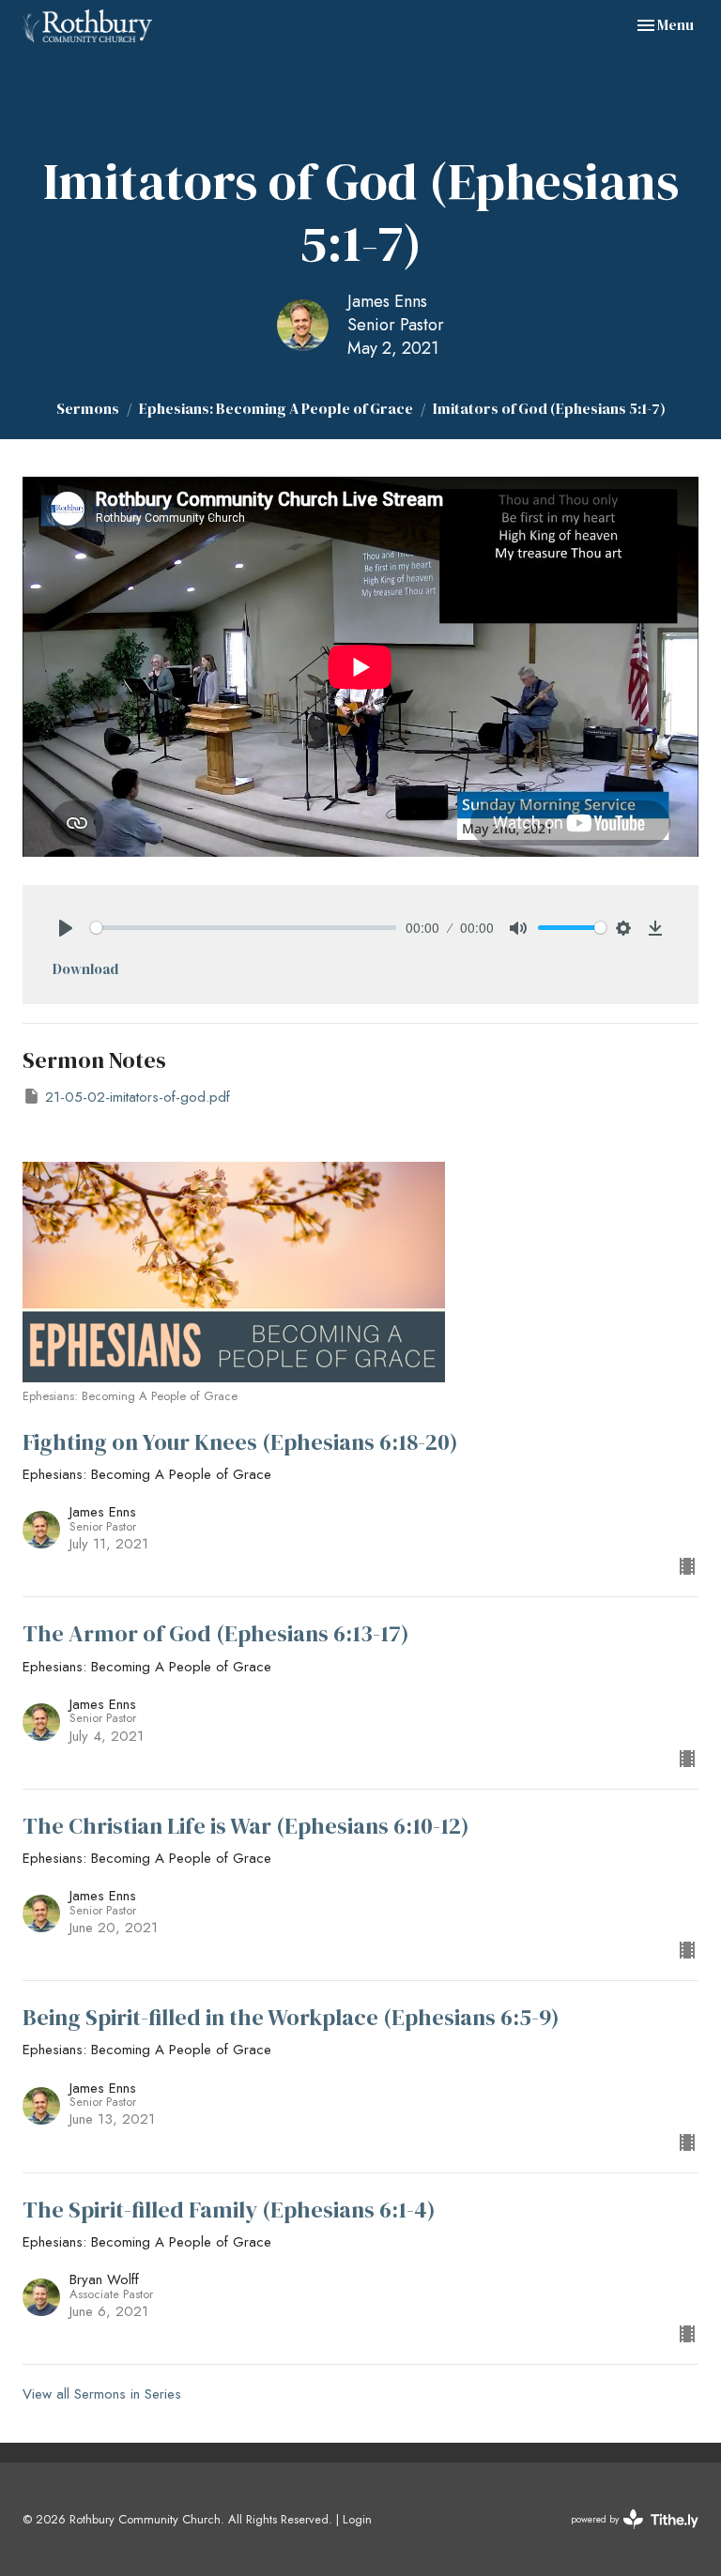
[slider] (243, 928)
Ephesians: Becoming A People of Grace (276, 408)
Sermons (88, 408)
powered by (624, 2535)
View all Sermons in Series (102, 2394)
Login (357, 2519)
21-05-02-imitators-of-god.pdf (138, 1097)
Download (85, 969)
